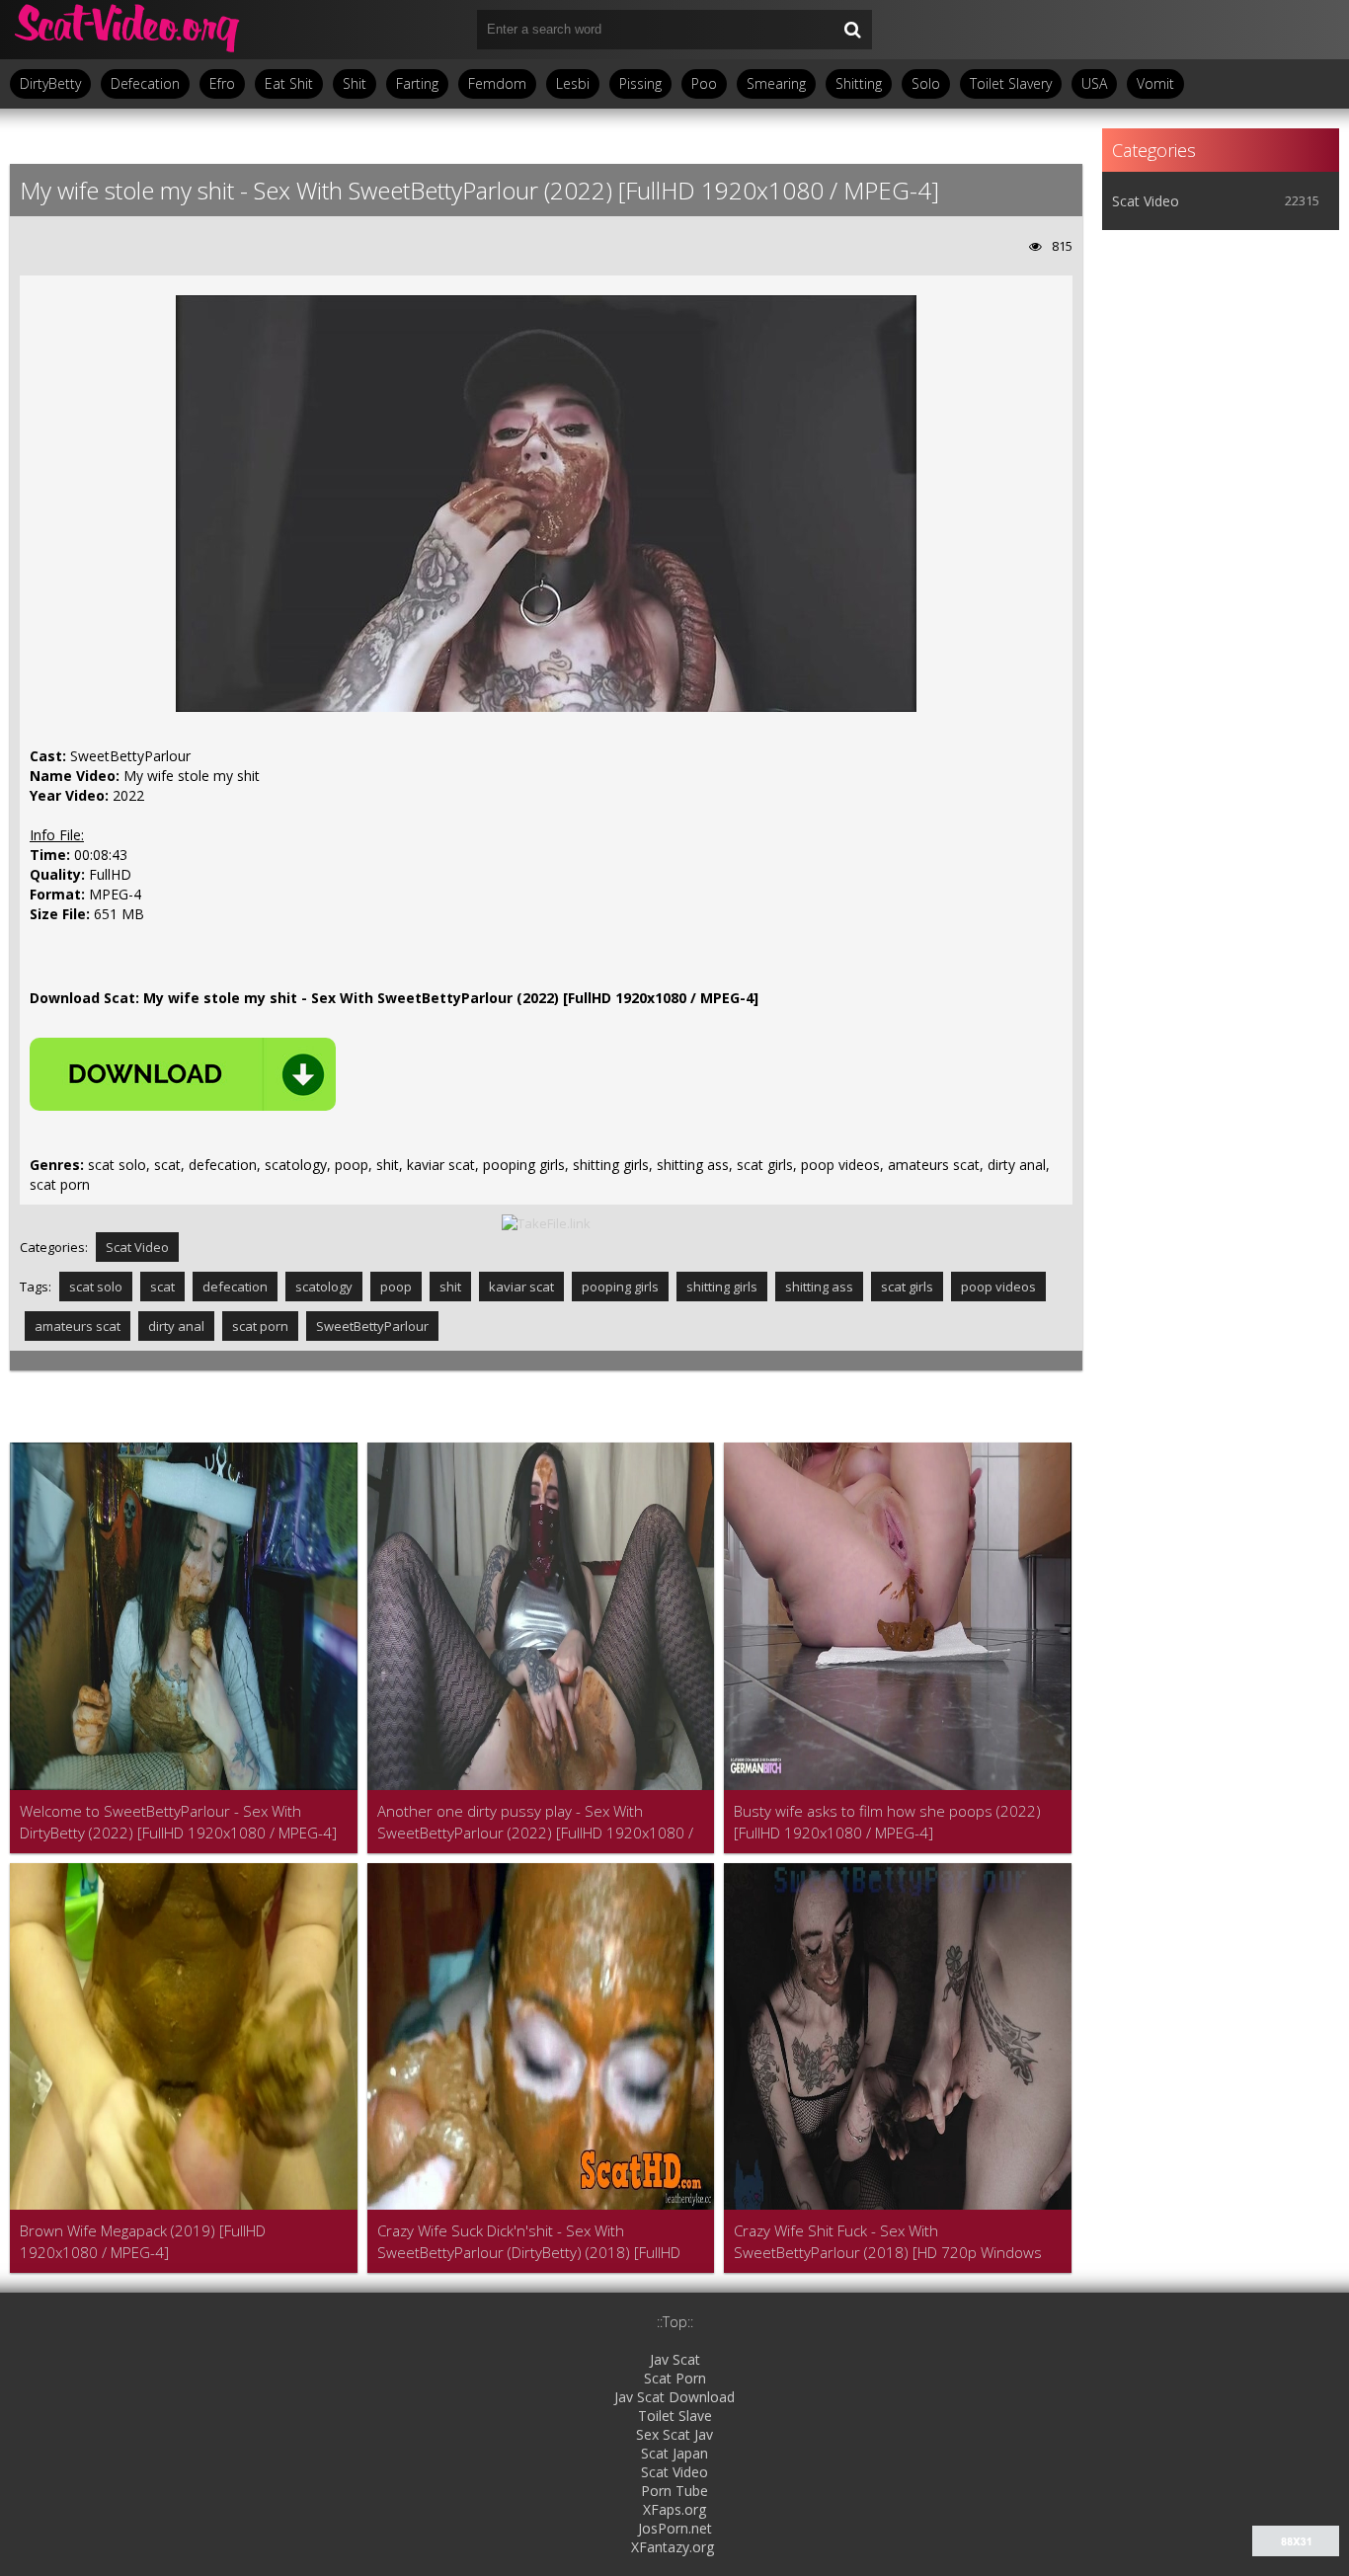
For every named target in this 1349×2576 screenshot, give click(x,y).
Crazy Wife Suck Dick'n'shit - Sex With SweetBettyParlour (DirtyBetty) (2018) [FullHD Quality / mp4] (529, 2242)
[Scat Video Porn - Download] (128, 30)
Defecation (145, 83)
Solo (926, 83)
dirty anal (176, 1326)
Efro (222, 83)
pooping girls (620, 1287)
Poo (704, 83)
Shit (355, 83)
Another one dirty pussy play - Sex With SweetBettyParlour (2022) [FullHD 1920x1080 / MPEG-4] (535, 1822)
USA (1094, 83)
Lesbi (573, 83)
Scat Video (137, 1247)
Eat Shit (289, 83)
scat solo (96, 1287)
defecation (235, 1287)
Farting (417, 83)
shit (450, 1287)
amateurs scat (78, 1326)
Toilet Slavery (1011, 83)
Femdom (497, 83)
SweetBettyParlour (372, 1326)
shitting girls (722, 1287)
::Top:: (675, 2322)
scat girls (907, 1287)
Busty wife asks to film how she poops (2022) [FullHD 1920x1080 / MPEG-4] (887, 1822)
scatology (324, 1287)
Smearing (776, 83)
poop (396, 1287)
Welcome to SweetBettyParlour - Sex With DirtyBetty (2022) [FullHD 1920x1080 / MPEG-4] (178, 1822)
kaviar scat (521, 1287)
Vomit (1155, 83)
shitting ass (819, 1287)
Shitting (859, 83)
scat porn (260, 1326)
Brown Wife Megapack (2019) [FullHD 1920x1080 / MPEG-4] (143, 2241)
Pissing (640, 83)
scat (162, 1287)
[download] (183, 1074)
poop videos (998, 1287)
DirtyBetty (50, 83)
